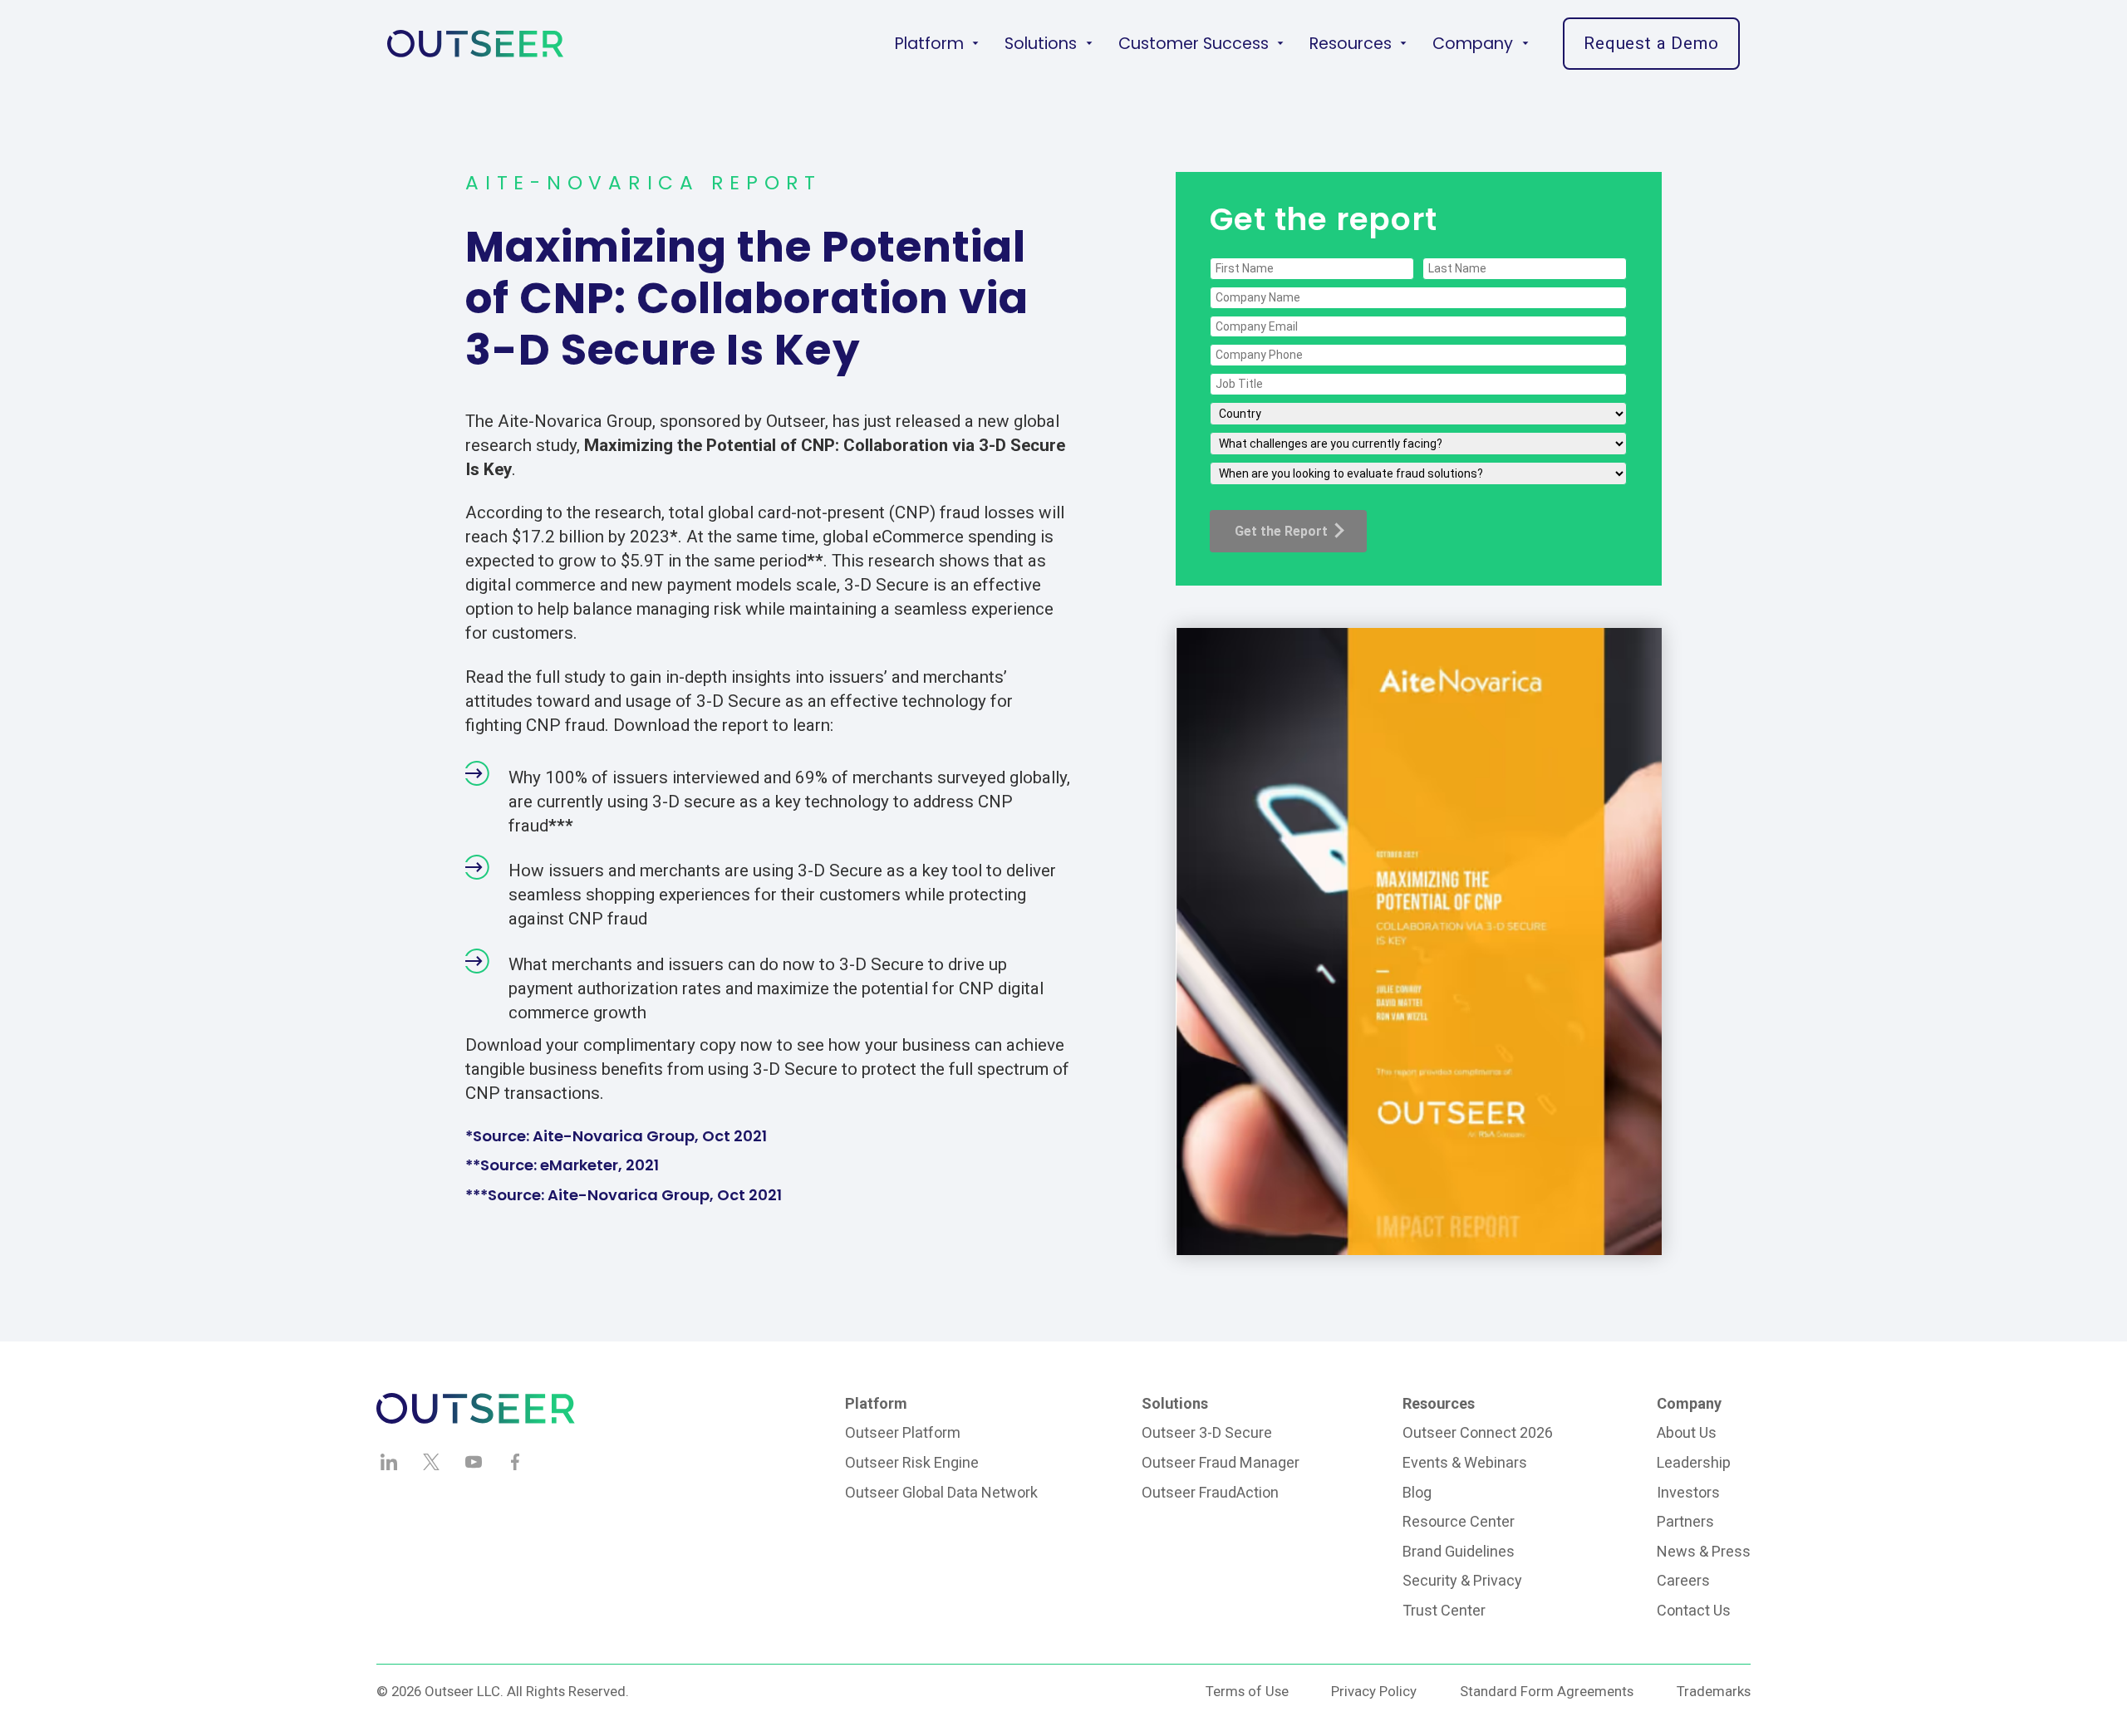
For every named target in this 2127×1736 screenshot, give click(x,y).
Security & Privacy (1462, 1580)
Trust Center (1444, 1610)
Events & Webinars (1465, 1462)
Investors (1688, 1492)
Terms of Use (1247, 1691)
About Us (1687, 1432)
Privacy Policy (1374, 1691)
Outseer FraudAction (1210, 1492)
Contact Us (1694, 1610)
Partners (1685, 1521)
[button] (937, 44)
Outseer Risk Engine (912, 1462)
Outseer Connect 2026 (1478, 1432)
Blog (1417, 1492)
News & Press (1704, 1551)
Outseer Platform (903, 1432)
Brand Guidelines (1459, 1551)
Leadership (1694, 1462)
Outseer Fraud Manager (1221, 1462)
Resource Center (1459, 1521)
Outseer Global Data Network (941, 1492)
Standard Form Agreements (1547, 1691)
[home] (475, 44)
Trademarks (1714, 1691)
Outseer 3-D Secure (1207, 1432)
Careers (1683, 1580)
